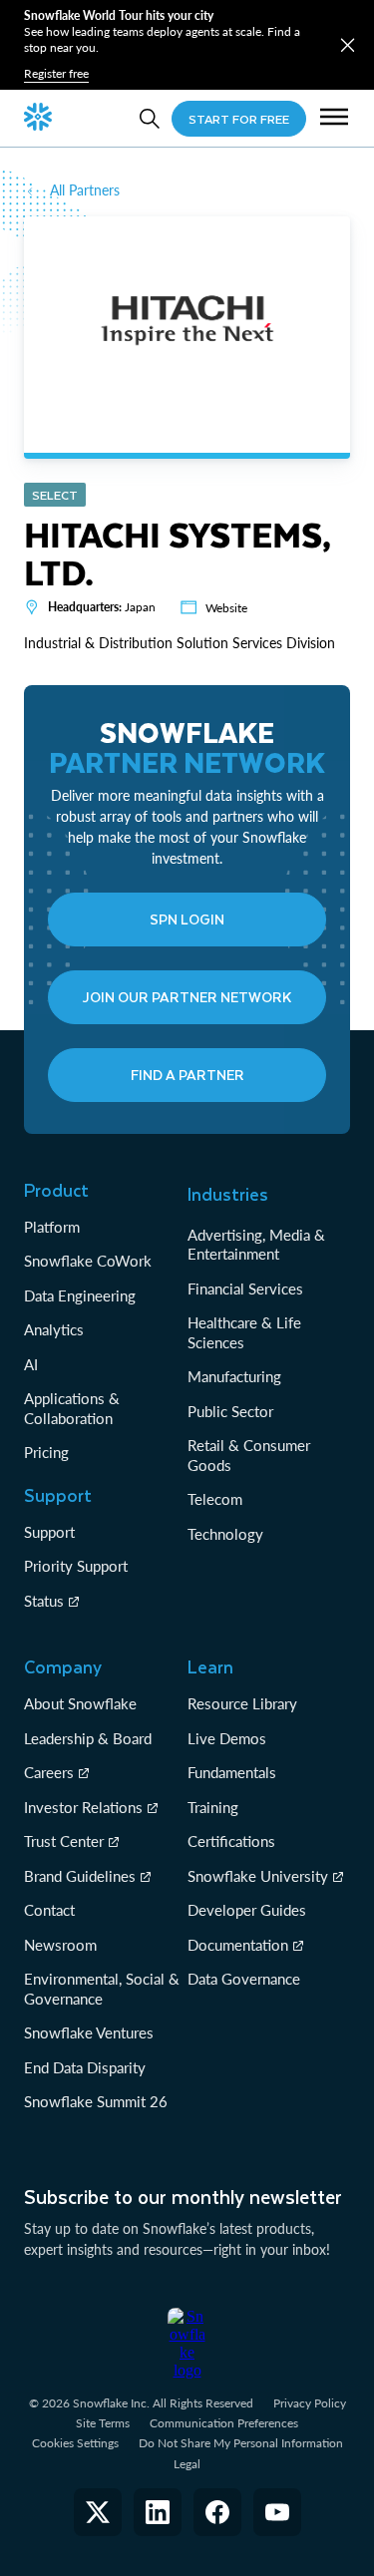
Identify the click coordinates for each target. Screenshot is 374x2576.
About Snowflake (80, 1703)
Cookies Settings (75, 2443)
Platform (52, 1227)
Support (49, 1532)
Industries (228, 1194)
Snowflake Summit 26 (96, 2101)
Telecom (215, 1499)
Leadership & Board (88, 1738)
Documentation (238, 1945)
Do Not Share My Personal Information (241, 2443)
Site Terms (103, 2423)
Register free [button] (56, 73)
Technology (225, 1534)
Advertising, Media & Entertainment (256, 1245)
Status (44, 1601)
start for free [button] (239, 119)
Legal (187, 2464)
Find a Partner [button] (187, 1075)
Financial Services (245, 1288)
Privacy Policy (310, 2403)
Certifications (231, 1841)
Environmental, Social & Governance (102, 1989)
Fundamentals (232, 1772)
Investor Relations (83, 1807)
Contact (49, 1910)
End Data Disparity (85, 2067)
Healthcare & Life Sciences (244, 1332)
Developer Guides (247, 1910)
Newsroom (60, 1945)
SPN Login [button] (187, 919)
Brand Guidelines (80, 1876)
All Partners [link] (85, 190)
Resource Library (242, 1703)
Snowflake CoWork (88, 1261)
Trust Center (64, 1841)
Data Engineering (80, 1295)
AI (31, 1364)
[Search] (150, 119)
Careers (49, 1772)
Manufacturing (234, 1376)
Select (55, 495)
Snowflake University (258, 1876)
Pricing (46, 1452)
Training (213, 1807)
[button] (348, 45)
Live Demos (227, 1738)
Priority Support (76, 1566)
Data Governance (244, 1979)
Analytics (54, 1329)
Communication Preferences (224, 2423)
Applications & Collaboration (72, 1408)
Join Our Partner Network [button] (187, 997)
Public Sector (230, 1411)
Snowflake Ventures (89, 2032)
